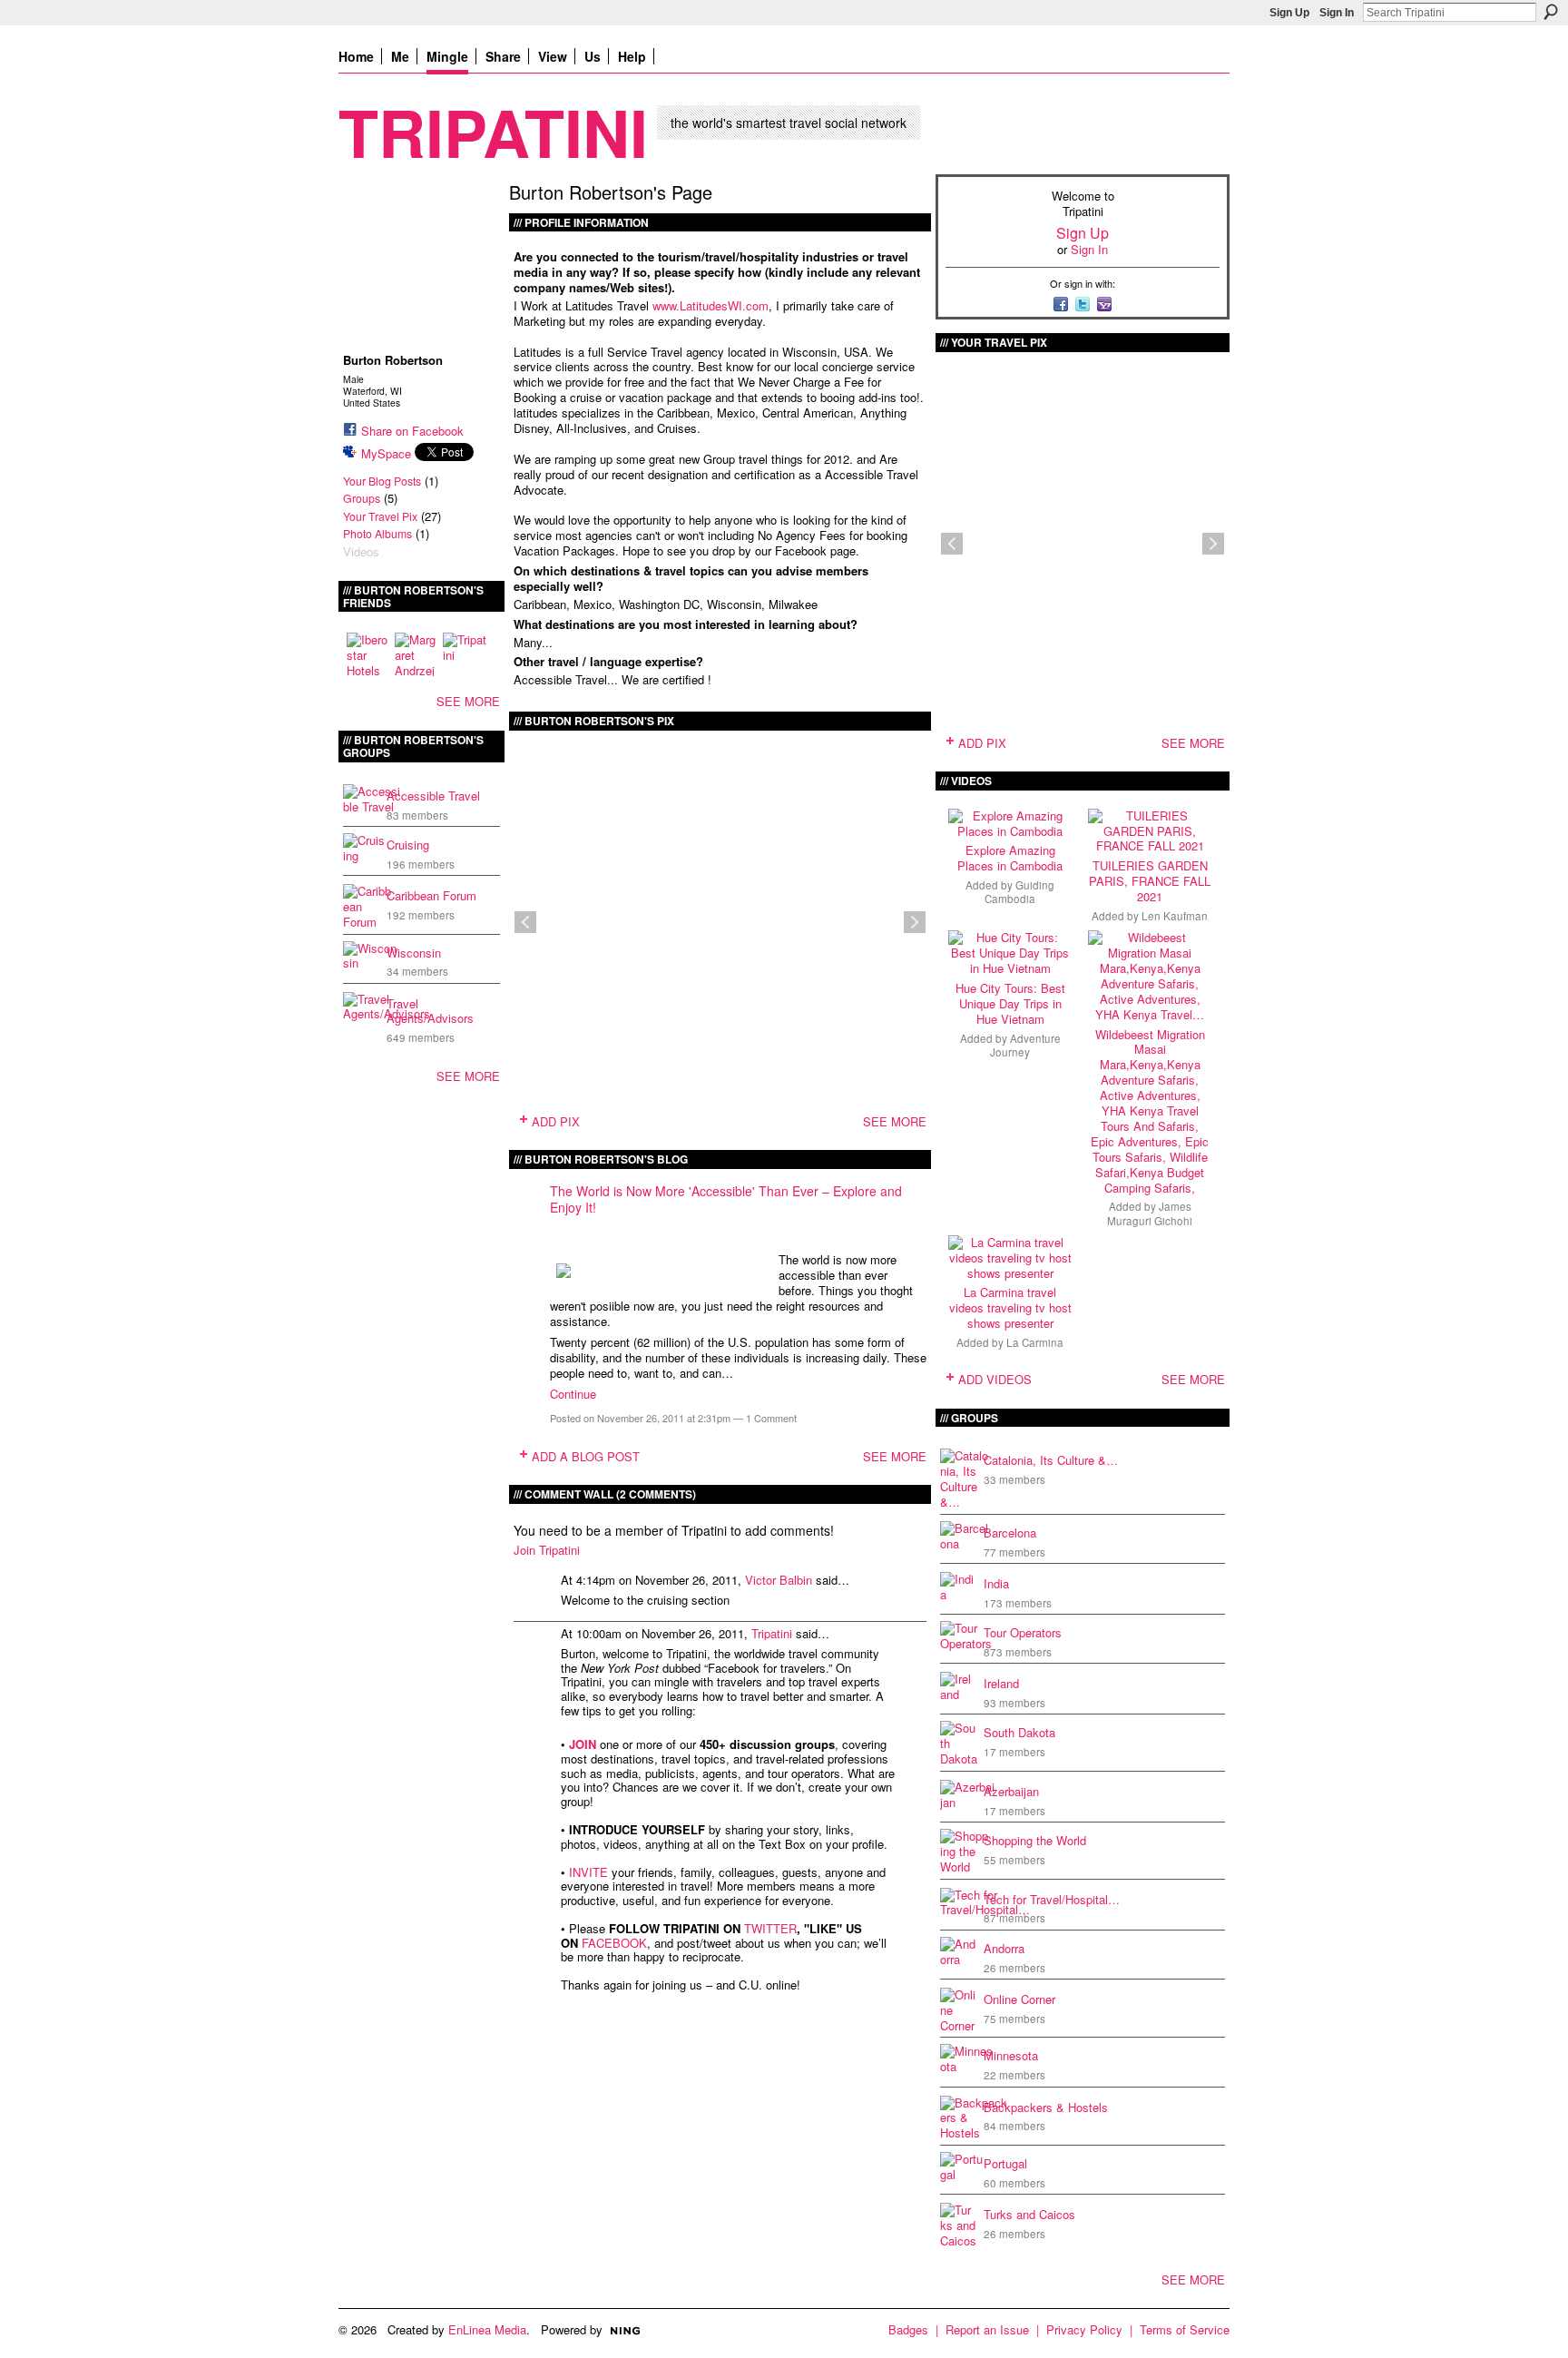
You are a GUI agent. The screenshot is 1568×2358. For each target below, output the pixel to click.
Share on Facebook (412, 431)
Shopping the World (1035, 1840)
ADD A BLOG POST (586, 1456)
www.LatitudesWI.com (710, 305)
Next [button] (915, 922)
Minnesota (1011, 2055)
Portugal (1005, 2163)
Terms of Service (1185, 2329)
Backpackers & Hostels (1046, 2107)
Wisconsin (414, 953)
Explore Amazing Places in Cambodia (1010, 858)
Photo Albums (377, 534)
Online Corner (1019, 1999)
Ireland (1001, 1683)
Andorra (1004, 1948)
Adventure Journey (1025, 1045)
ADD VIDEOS (995, 1379)
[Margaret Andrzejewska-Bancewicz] (416, 654)
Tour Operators (1023, 1632)
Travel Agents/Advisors (430, 1011)
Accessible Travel (433, 796)
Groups (362, 498)
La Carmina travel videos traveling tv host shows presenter (1010, 1307)
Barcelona (1010, 1533)
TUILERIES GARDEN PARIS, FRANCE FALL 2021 (1150, 881)
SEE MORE (468, 701)
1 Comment (771, 1418)
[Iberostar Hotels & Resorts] (368, 654)
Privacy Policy (1084, 2329)
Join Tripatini (547, 1550)
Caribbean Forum (431, 895)
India (996, 1583)
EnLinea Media (487, 2329)
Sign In (1337, 13)
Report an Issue (987, 2329)
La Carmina (1035, 1342)
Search (1551, 12)
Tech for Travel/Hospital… (1052, 1899)
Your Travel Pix (380, 516)
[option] (720, 922)
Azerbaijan (1011, 1791)
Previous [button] (525, 922)
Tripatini (493, 131)
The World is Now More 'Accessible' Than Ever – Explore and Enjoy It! (726, 1199)
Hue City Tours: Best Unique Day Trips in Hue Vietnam (1010, 1003)
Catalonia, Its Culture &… (1051, 1460)
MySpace (386, 453)
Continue (573, 1394)
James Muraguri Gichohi (1150, 1213)
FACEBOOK (614, 1943)
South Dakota (1019, 1732)
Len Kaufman (1175, 916)
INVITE (588, 1872)
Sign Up (1289, 13)
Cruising (408, 845)
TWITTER (770, 1928)
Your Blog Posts (382, 481)
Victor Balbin (779, 1580)
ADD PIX (556, 1121)
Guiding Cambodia (1019, 892)
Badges (908, 2329)
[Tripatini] (465, 654)
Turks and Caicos (1029, 2214)
